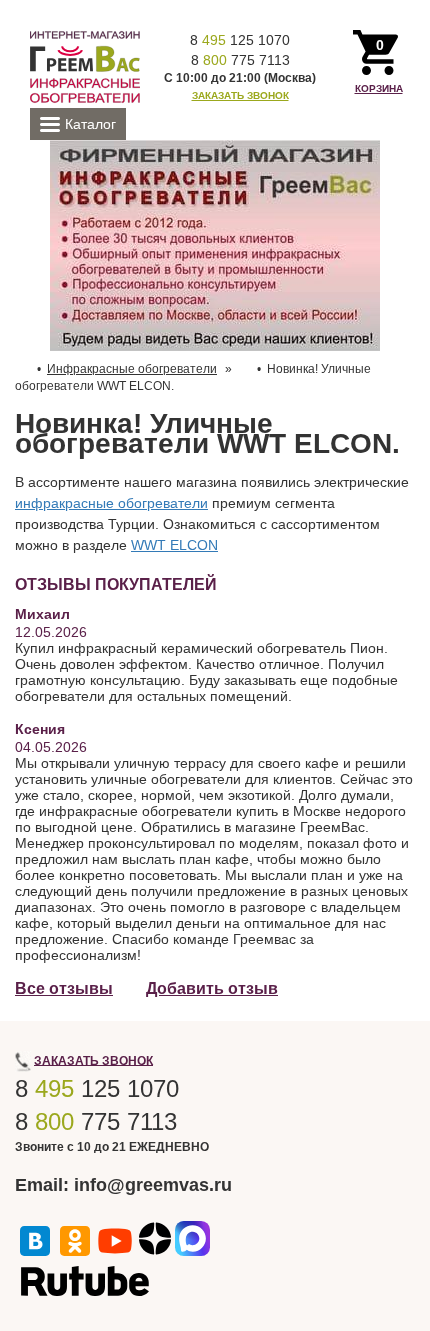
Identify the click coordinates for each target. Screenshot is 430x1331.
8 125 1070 (240, 40)
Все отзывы (64, 988)
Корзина (379, 88)
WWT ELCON (174, 545)
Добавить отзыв (212, 988)
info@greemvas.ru (153, 1185)
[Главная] (85, 66)
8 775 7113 (240, 60)
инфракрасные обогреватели (111, 503)
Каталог (90, 124)
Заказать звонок (240, 95)
